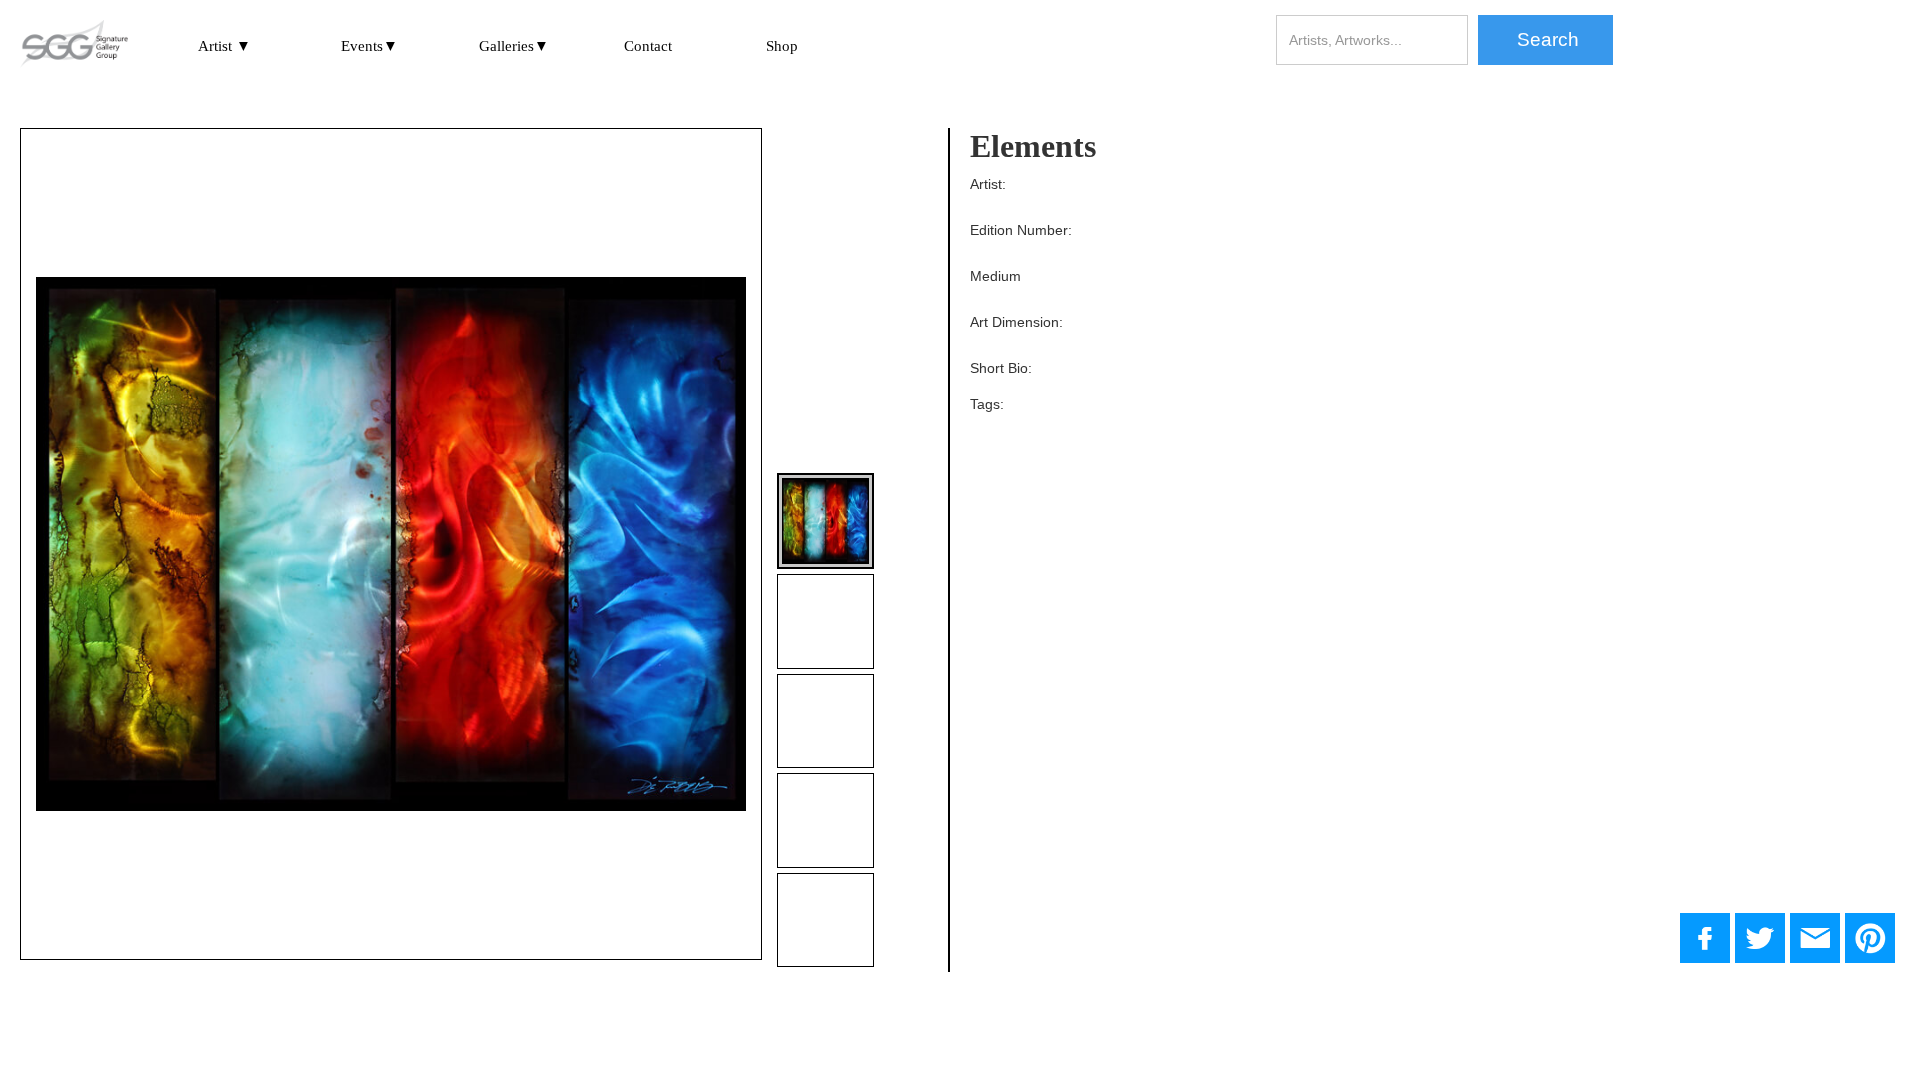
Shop (782, 46)
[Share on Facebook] (1705, 938)
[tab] (825, 521)
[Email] (1815, 938)
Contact (648, 46)
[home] (74, 45)
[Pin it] (1870, 938)
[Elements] (1760, 938)
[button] (225, 45)
